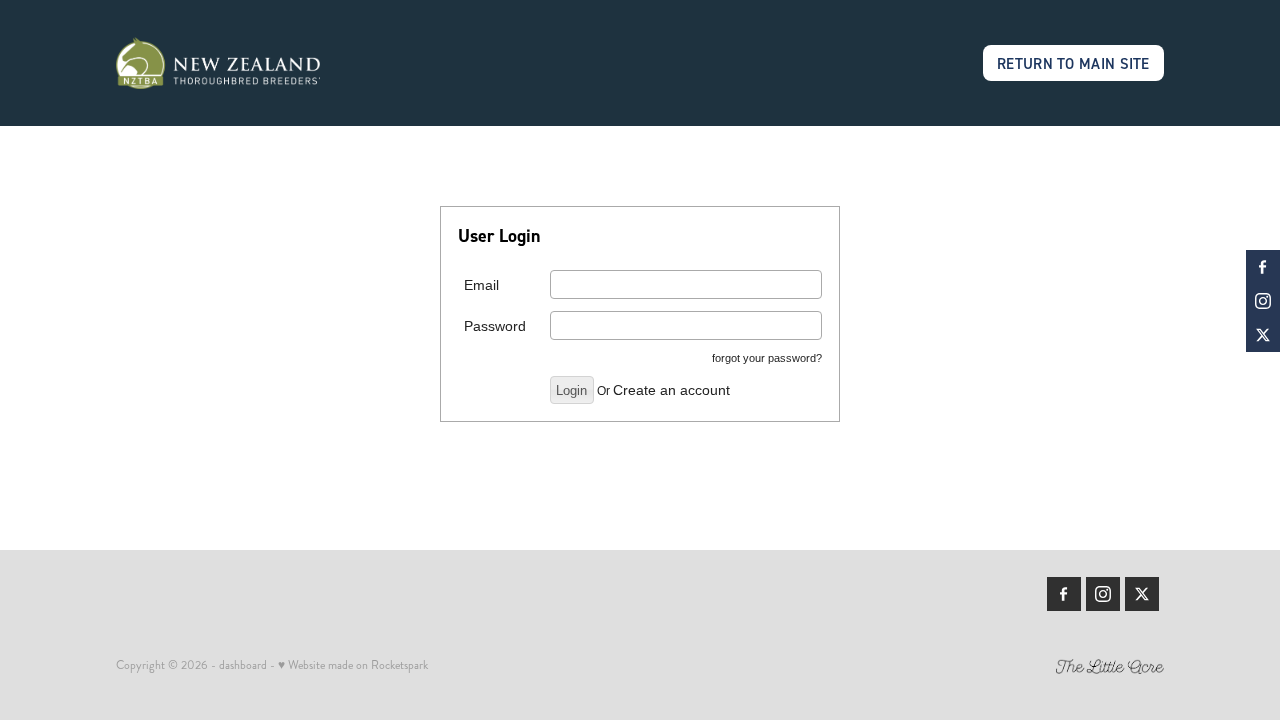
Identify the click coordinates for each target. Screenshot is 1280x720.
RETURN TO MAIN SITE (1073, 63)
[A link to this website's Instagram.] (1263, 301)
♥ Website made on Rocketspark (353, 665)
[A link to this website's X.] (1263, 335)
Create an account (671, 390)
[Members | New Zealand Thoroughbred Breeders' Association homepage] (221, 63)
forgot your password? (767, 358)
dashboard (243, 665)
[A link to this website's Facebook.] (1263, 267)
